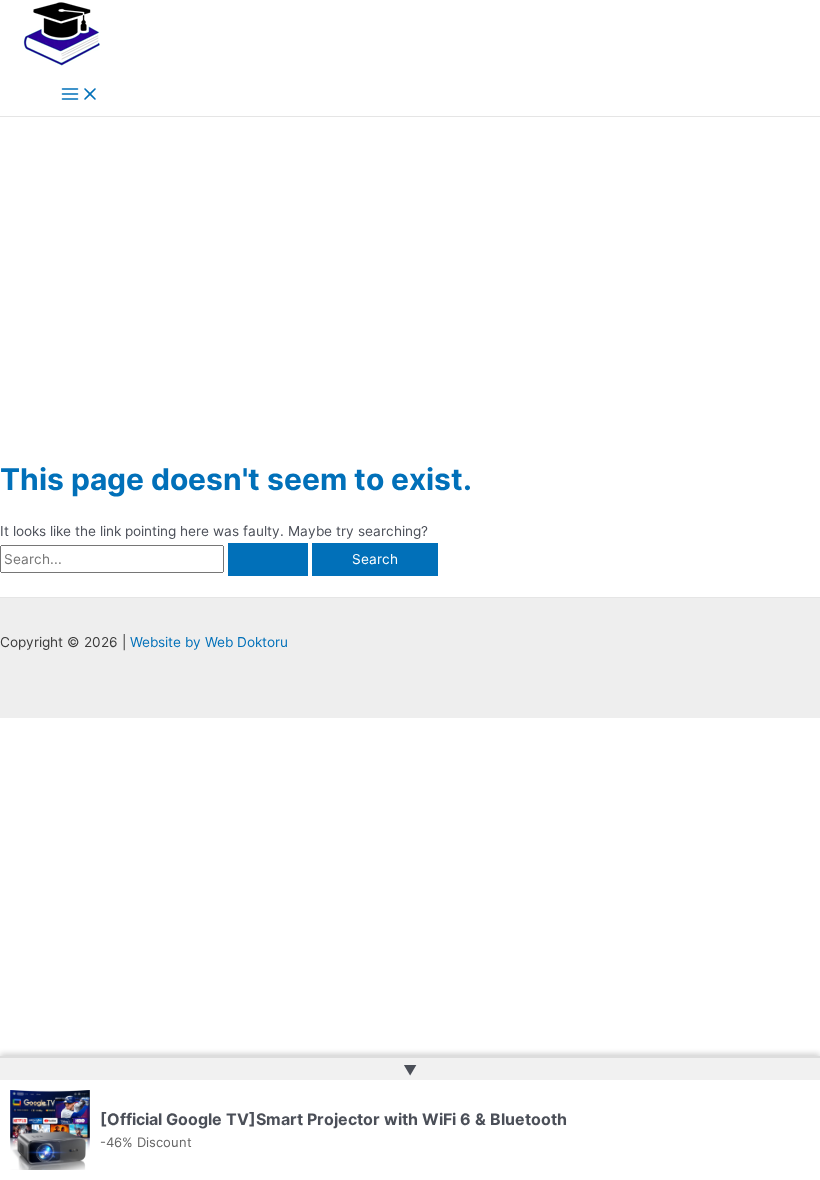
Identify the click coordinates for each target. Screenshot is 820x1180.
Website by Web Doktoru (209, 642)
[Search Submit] (268, 560)
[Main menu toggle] (80, 95)
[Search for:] (156, 559)
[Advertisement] (410, 267)
